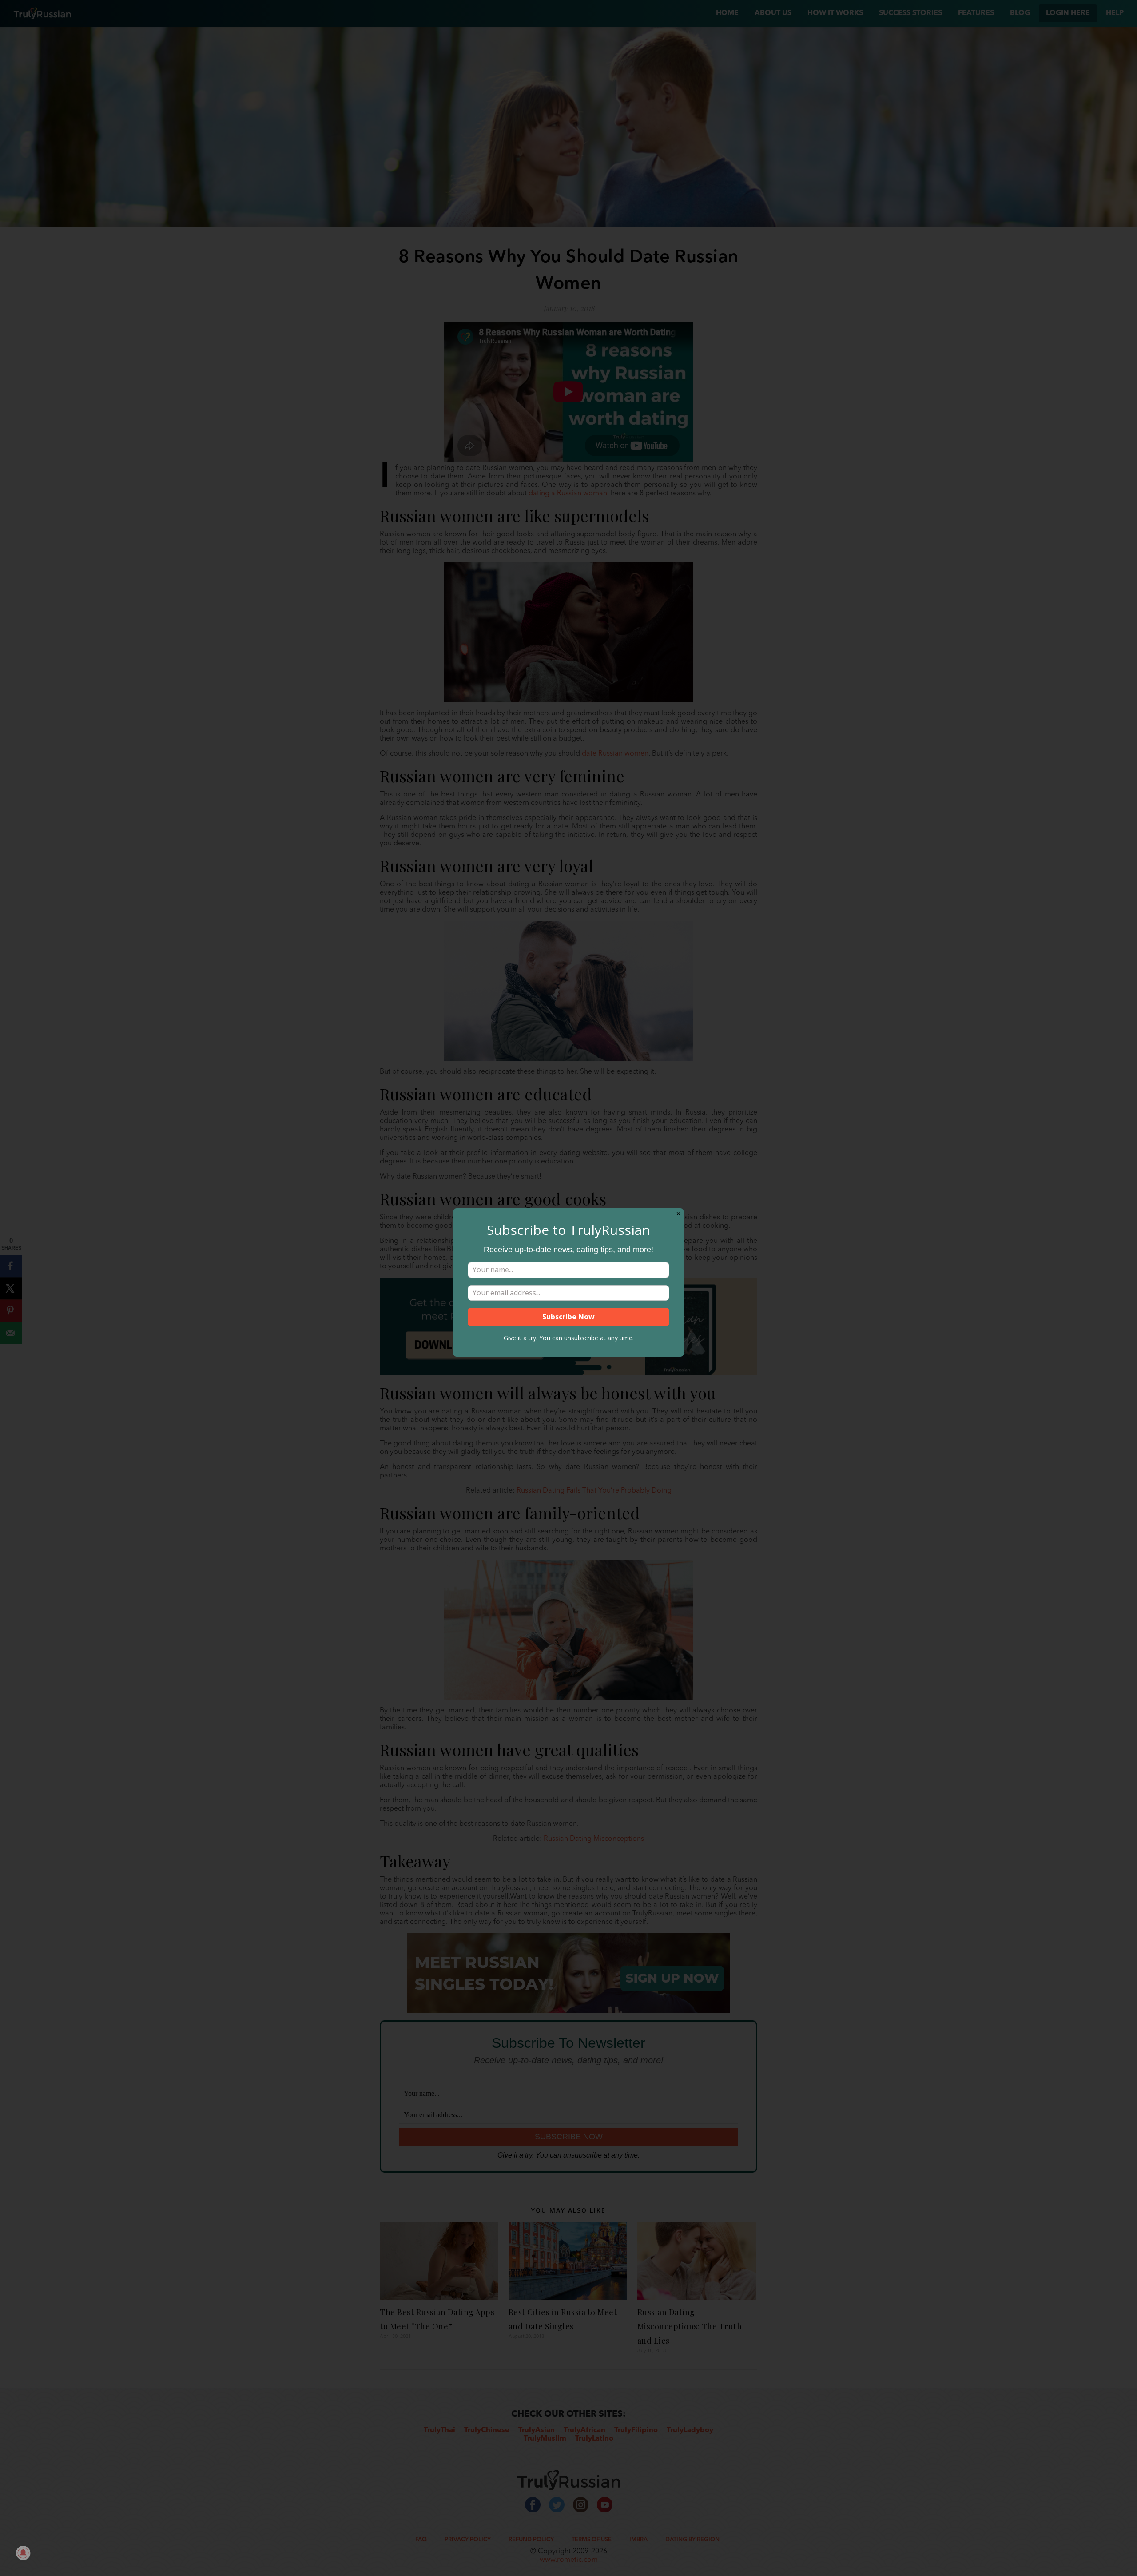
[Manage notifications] (23, 2553)
